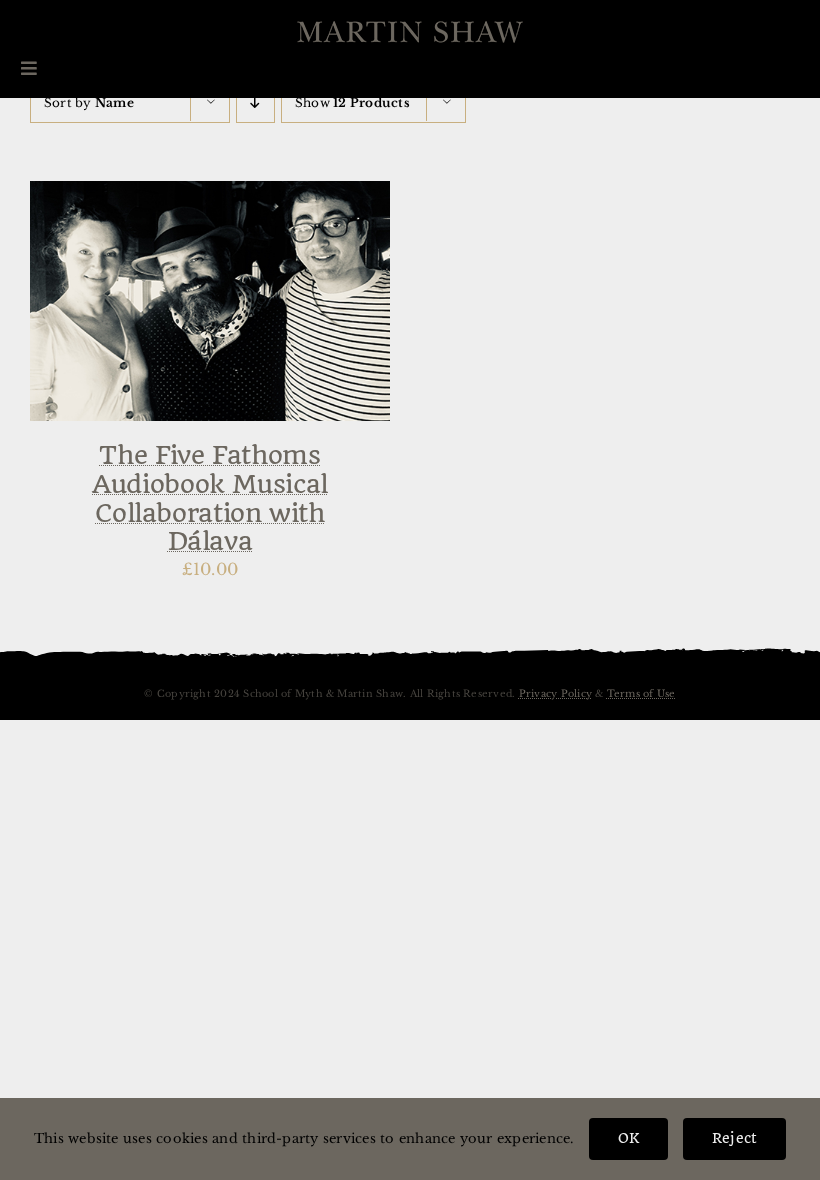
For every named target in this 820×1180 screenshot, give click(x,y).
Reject (734, 1138)
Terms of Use (641, 694)
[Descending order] (255, 102)
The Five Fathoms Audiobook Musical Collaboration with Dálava (210, 498)
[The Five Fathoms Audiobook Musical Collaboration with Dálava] (210, 194)
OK (628, 1138)
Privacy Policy (555, 694)
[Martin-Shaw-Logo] (410, 32)
